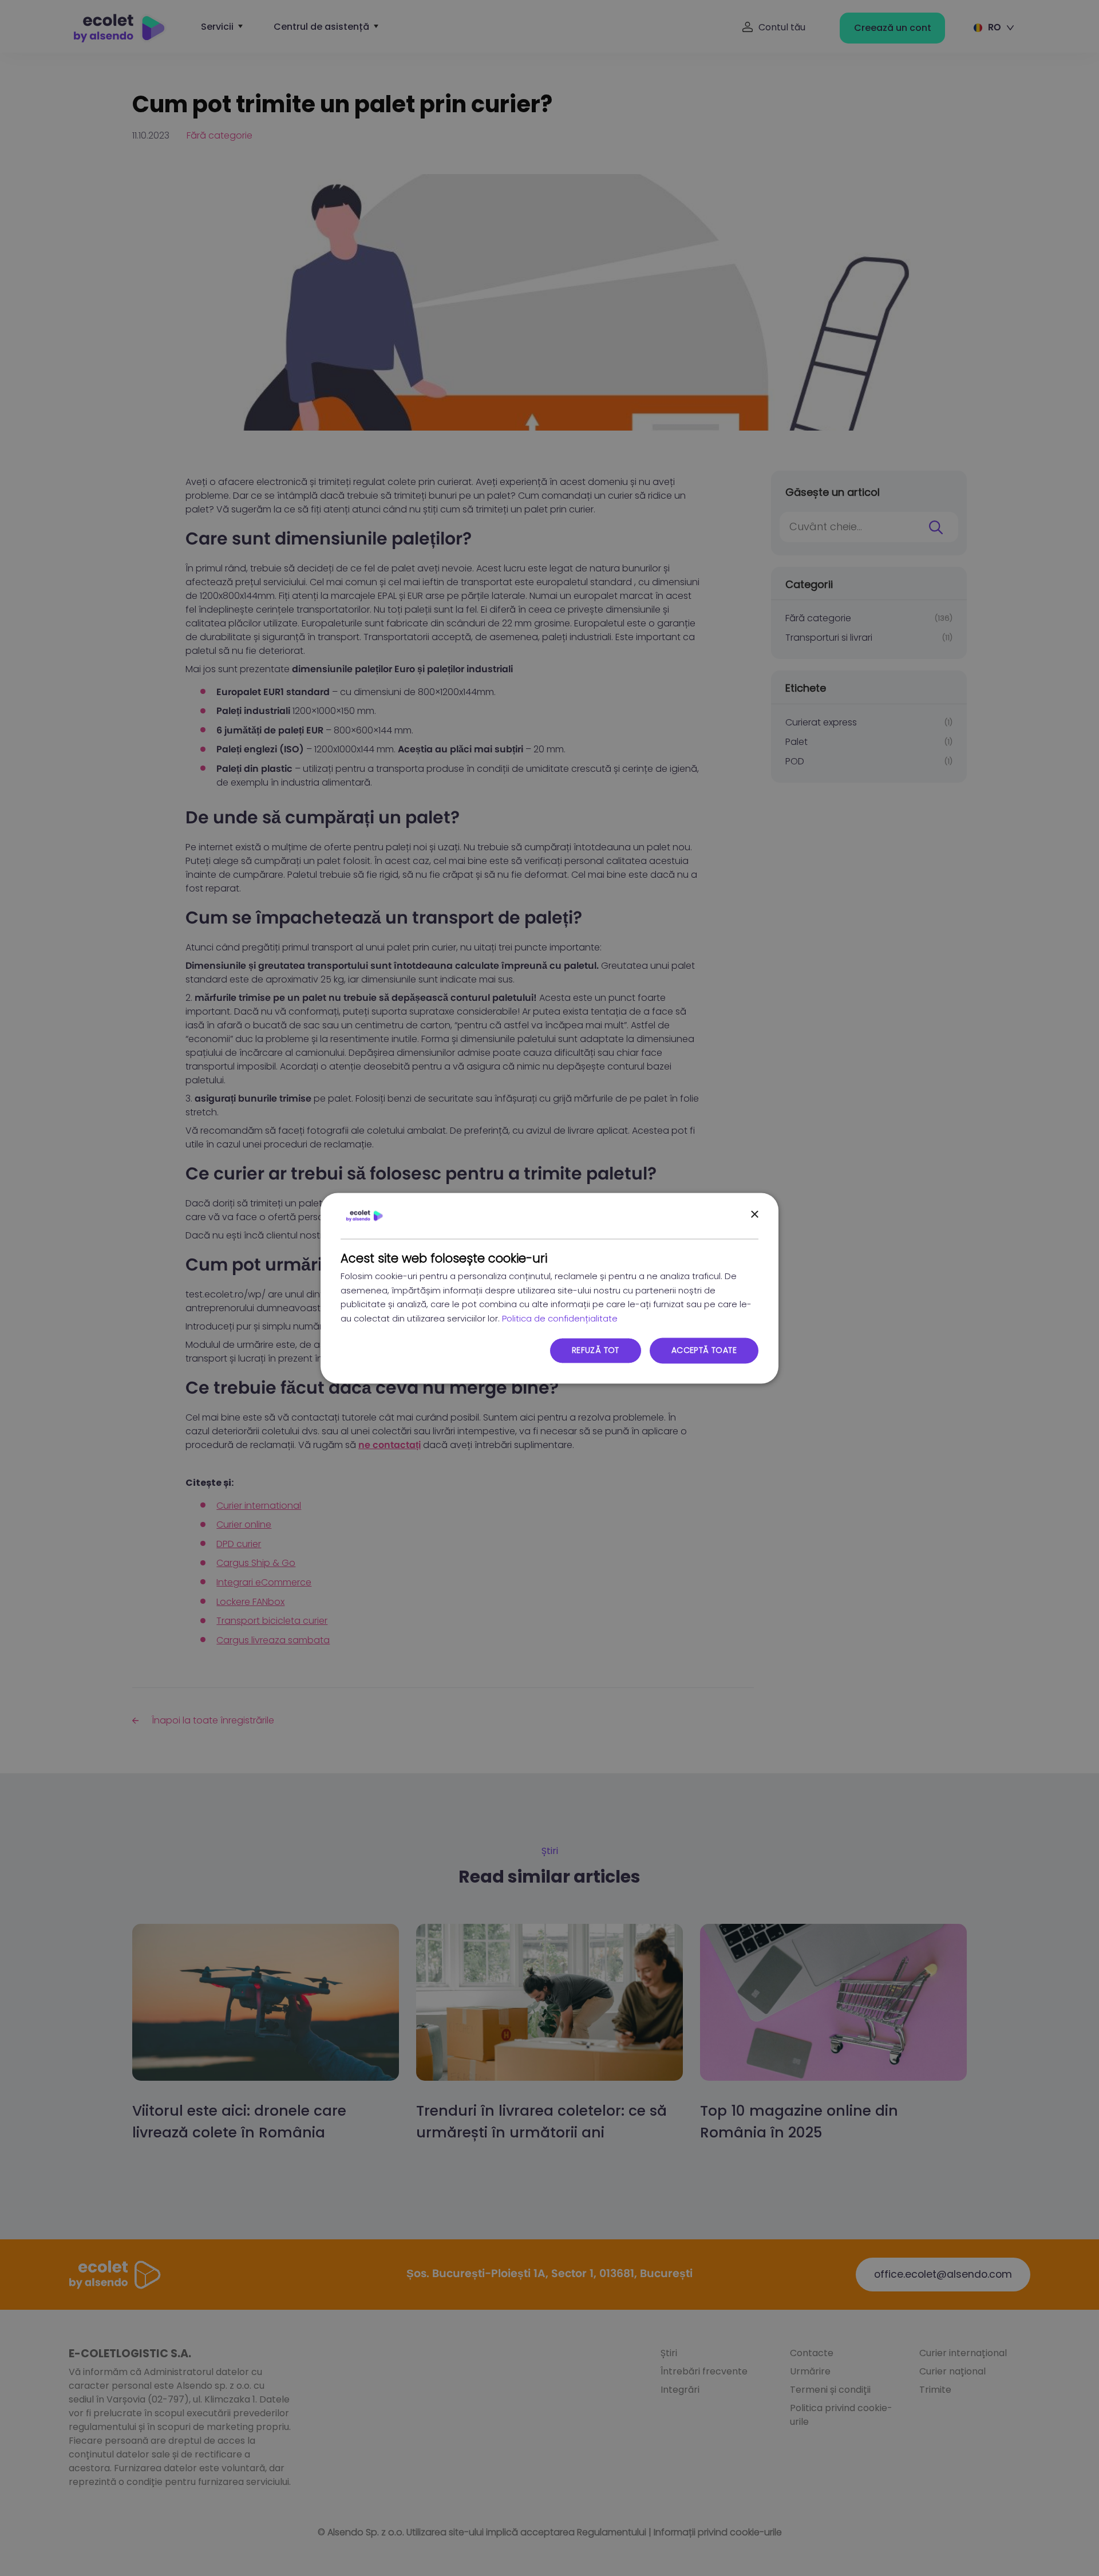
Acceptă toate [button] (704, 1350)
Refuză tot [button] (596, 1350)
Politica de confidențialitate (560, 1319)
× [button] (754, 1215)
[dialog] (549, 1288)
